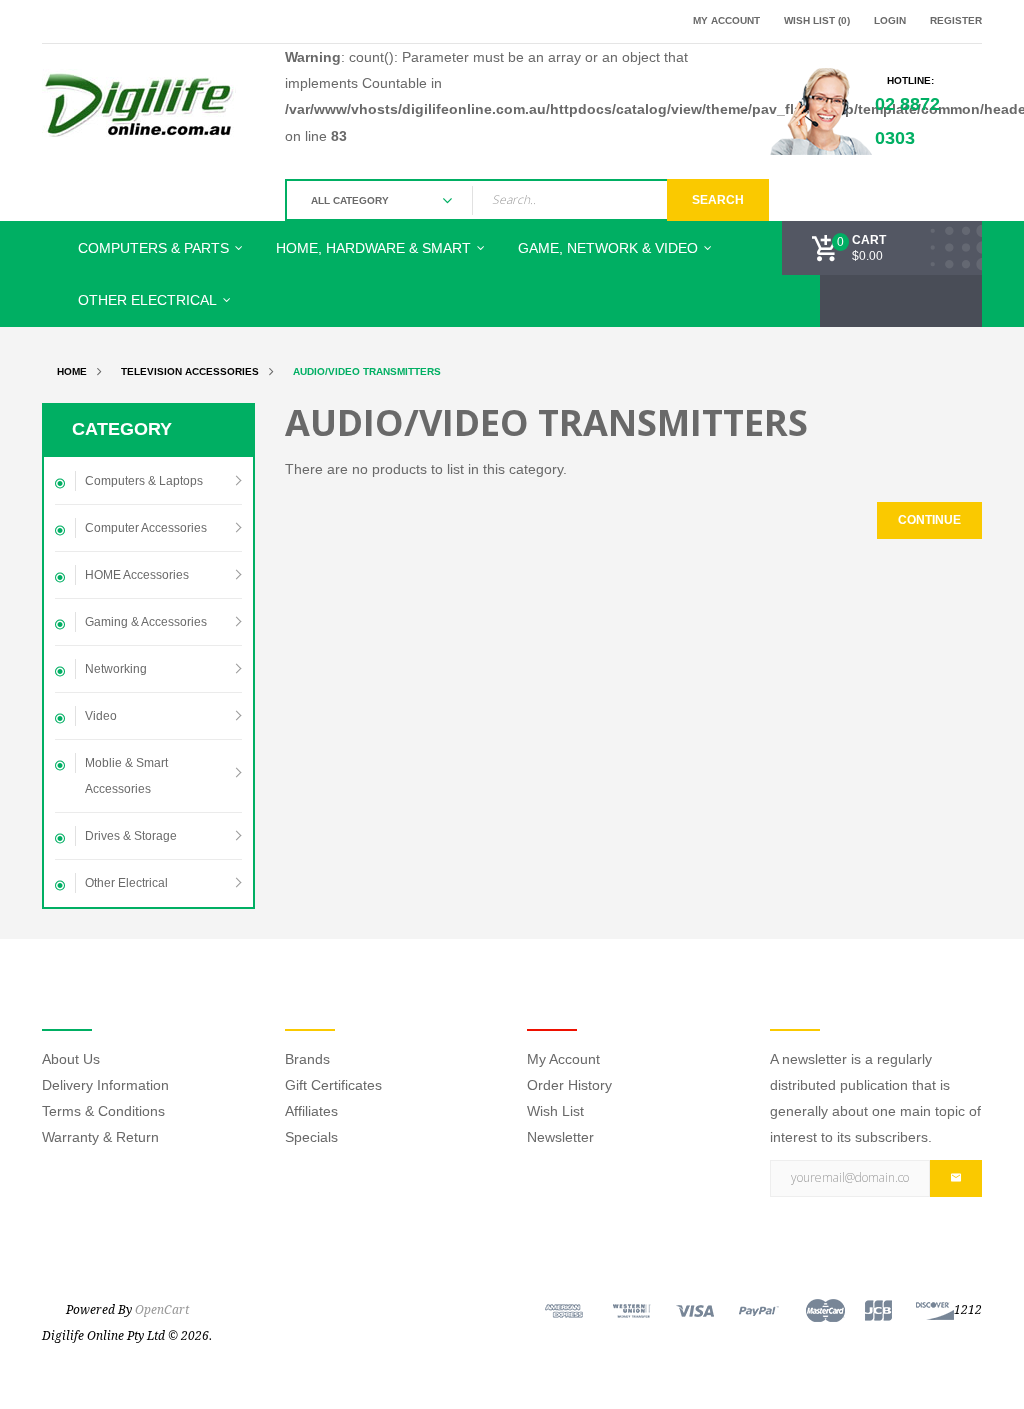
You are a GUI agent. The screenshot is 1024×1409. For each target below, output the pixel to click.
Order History (569, 1085)
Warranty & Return (100, 1137)
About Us (71, 1059)
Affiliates (311, 1111)
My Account (563, 1059)
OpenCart (162, 1310)
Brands (307, 1059)
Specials (311, 1137)
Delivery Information (105, 1085)
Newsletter (560, 1137)
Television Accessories (190, 371)
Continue (929, 520)
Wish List (555, 1111)
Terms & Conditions (103, 1111)
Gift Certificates (333, 1085)
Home (72, 371)
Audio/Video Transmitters (367, 371)
